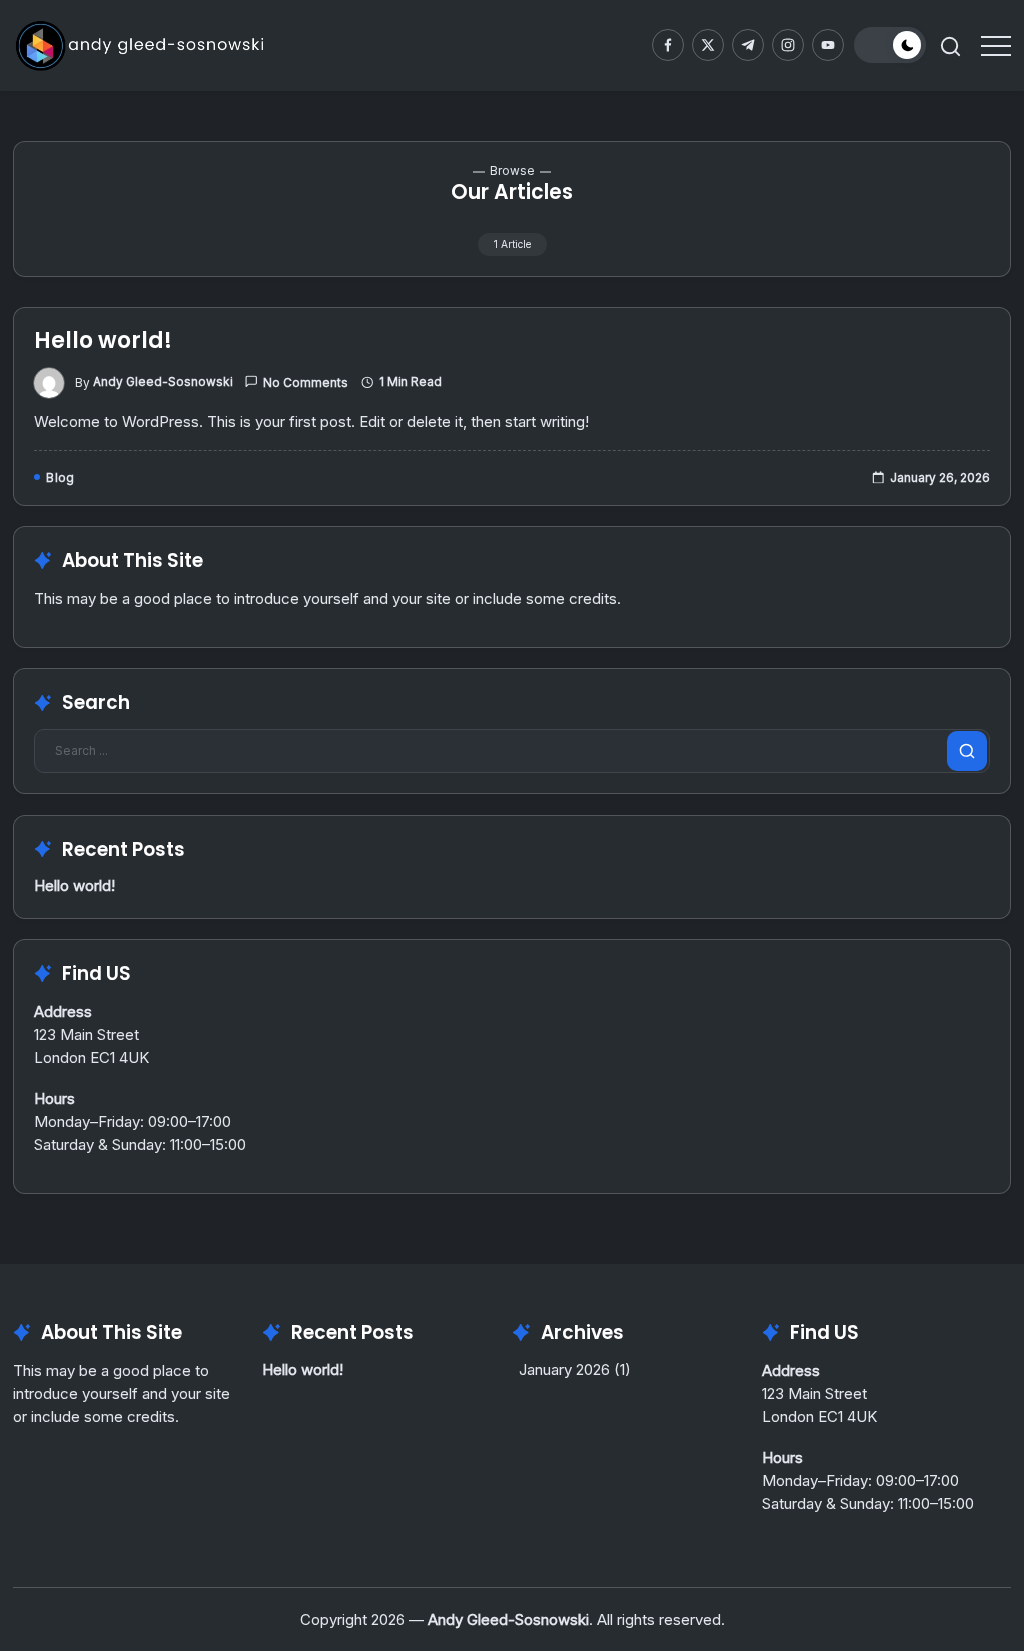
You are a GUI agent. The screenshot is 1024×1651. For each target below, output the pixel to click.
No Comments (305, 383)
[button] (890, 45)
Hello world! (103, 340)
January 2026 (564, 1369)
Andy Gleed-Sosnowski (163, 382)
